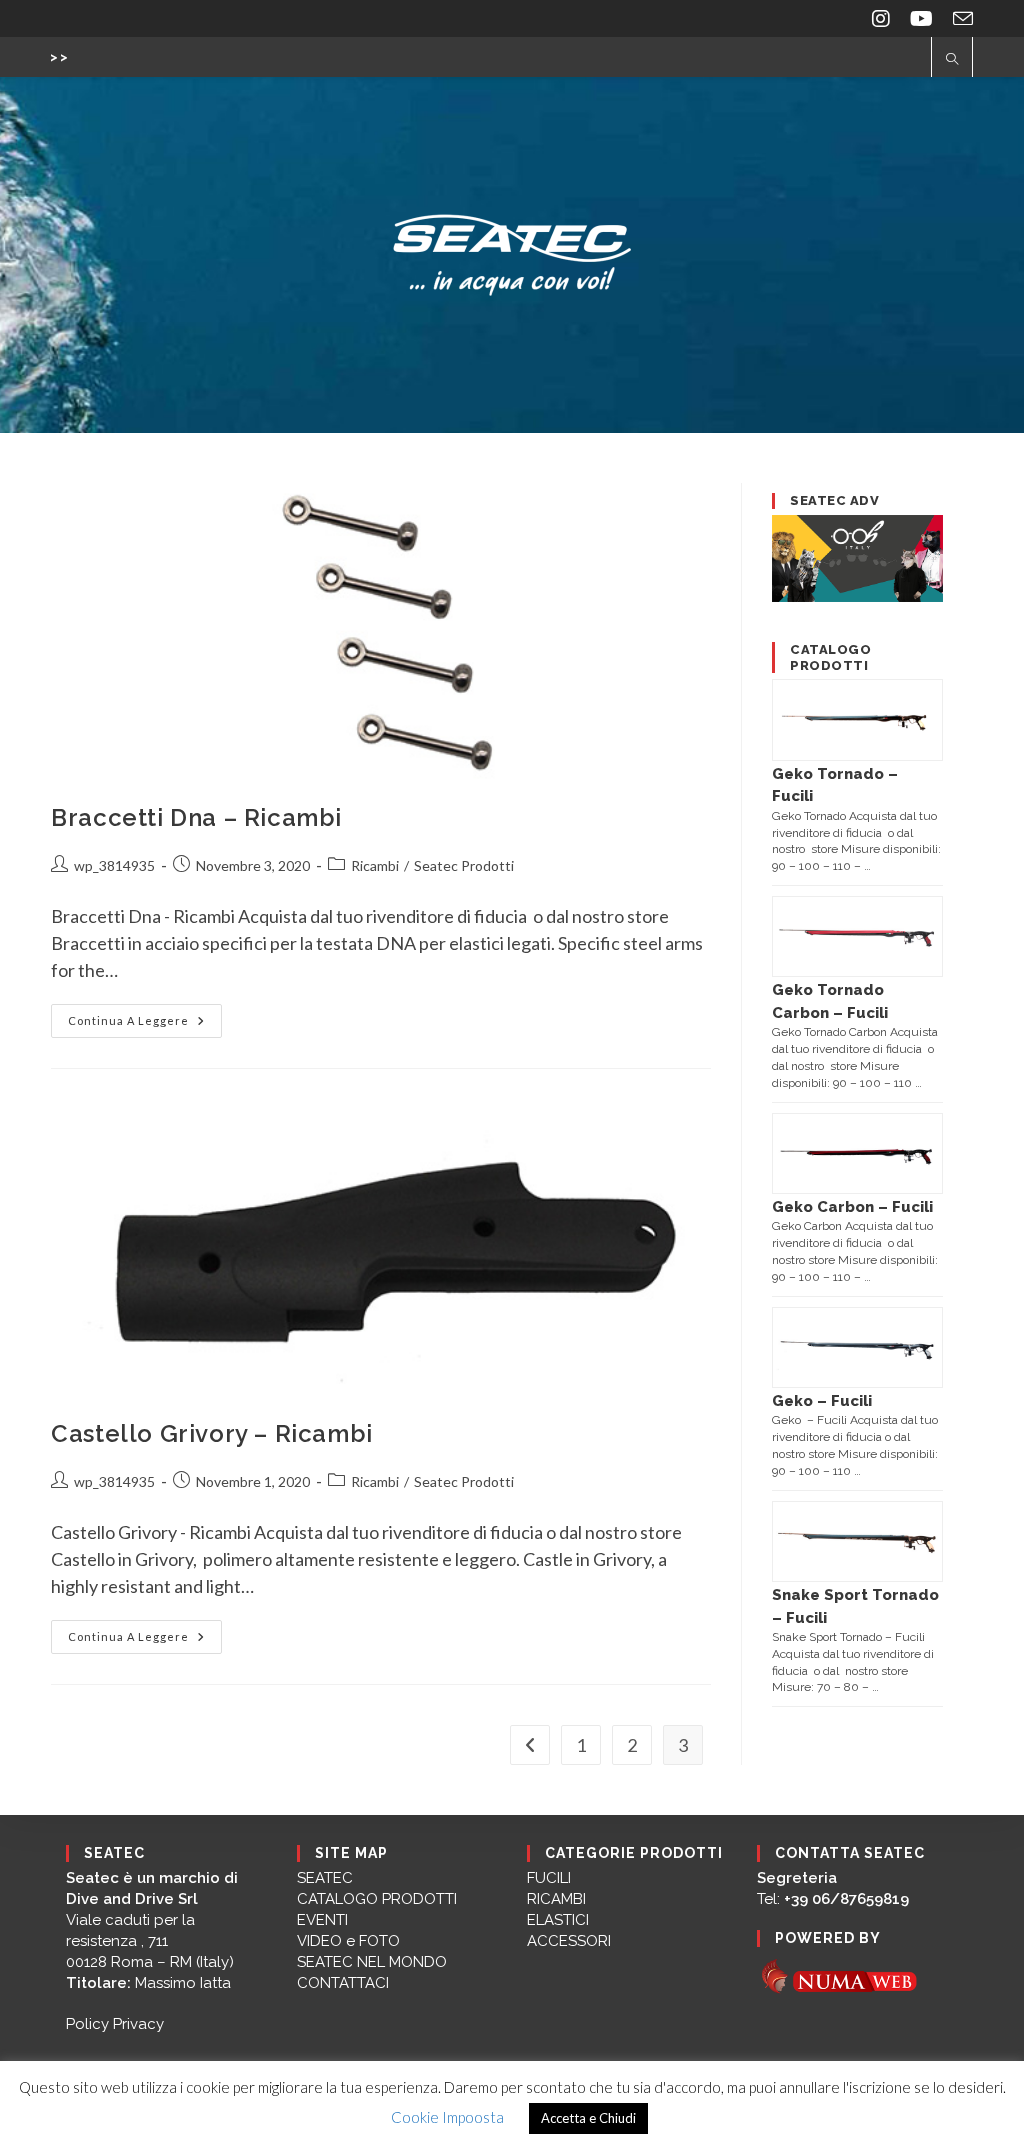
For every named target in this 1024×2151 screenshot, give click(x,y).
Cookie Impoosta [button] (447, 2117)
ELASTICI (558, 1920)
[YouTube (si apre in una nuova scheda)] (921, 18)
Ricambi (375, 865)
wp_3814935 (114, 865)
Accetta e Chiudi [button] (588, 2118)
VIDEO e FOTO (348, 1941)
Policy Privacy (115, 2024)
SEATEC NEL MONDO (372, 1962)
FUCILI (549, 1878)
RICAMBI (556, 1899)
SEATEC (325, 1878)
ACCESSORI (569, 1941)
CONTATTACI (343, 1983)
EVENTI (322, 1920)
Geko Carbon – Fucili (852, 1207)
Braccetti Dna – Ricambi (196, 817)
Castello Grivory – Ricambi (212, 1433)
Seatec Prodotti (464, 865)
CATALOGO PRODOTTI (377, 1899)
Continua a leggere (145, 1025)
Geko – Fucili (822, 1401)
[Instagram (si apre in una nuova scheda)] (881, 18)
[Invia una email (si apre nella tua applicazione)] (958, 18)
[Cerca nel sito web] (952, 60)
